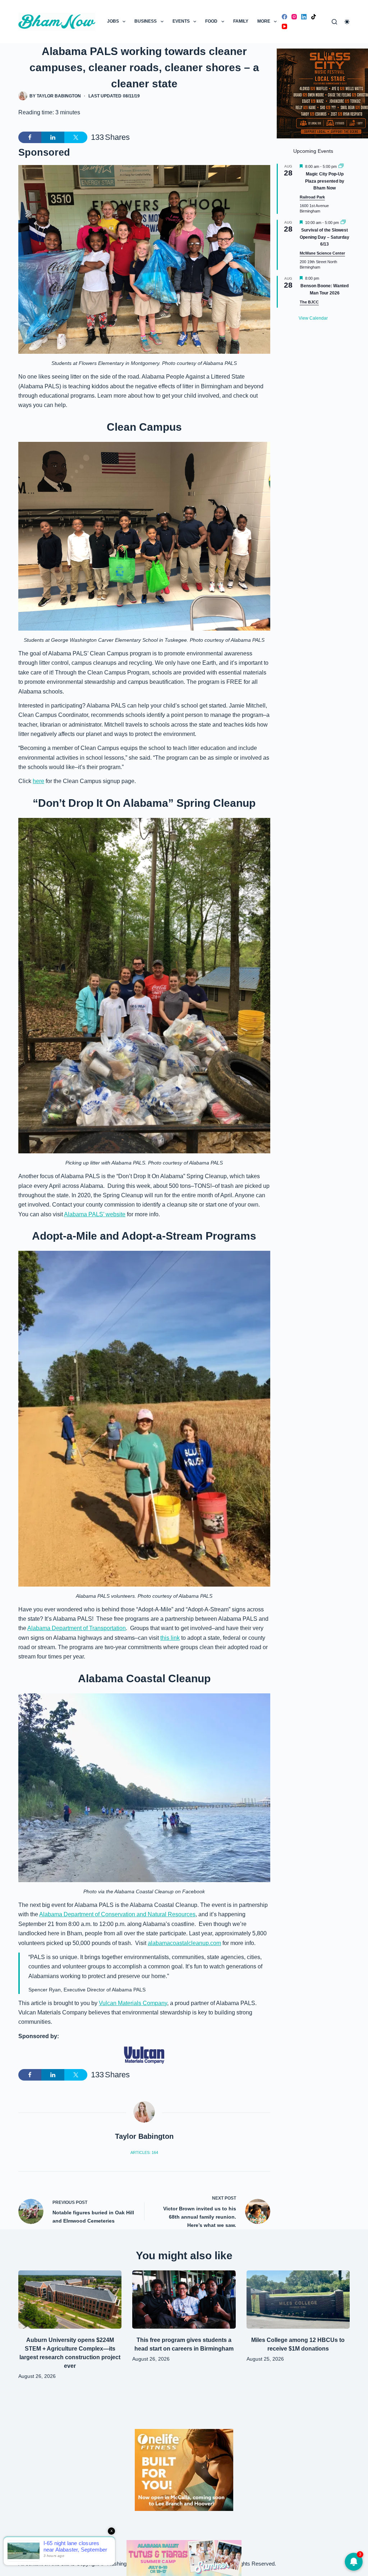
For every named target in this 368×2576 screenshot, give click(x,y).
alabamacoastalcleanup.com (184, 1943)
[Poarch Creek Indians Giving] (184, 2557)
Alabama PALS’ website (95, 1214)
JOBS (113, 21)
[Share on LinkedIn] (53, 137)
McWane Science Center (322, 253)
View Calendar (313, 318)
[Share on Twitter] (76, 137)
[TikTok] (314, 17)
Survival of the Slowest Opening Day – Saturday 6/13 (325, 237)
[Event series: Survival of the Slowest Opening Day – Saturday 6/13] (343, 223)
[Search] (334, 22)
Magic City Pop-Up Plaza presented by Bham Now (325, 181)
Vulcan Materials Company (133, 2003)
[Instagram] (294, 17)
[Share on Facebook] (30, 137)
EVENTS (181, 21)
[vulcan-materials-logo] (144, 2055)
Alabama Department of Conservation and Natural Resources (117, 1914)
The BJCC (309, 302)
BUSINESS (146, 21)
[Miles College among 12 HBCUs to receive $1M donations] (298, 2300)
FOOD (211, 21)
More (264, 21)
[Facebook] (284, 17)
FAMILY (241, 21)
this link (170, 1638)
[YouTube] (284, 26)
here (38, 781)
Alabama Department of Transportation (77, 1628)
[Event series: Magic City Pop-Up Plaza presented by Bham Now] (341, 166)
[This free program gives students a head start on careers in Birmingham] (184, 2300)
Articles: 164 (144, 2152)
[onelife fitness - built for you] (184, 2469)
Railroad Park (312, 197)
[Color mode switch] (347, 22)
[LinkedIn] (304, 17)
